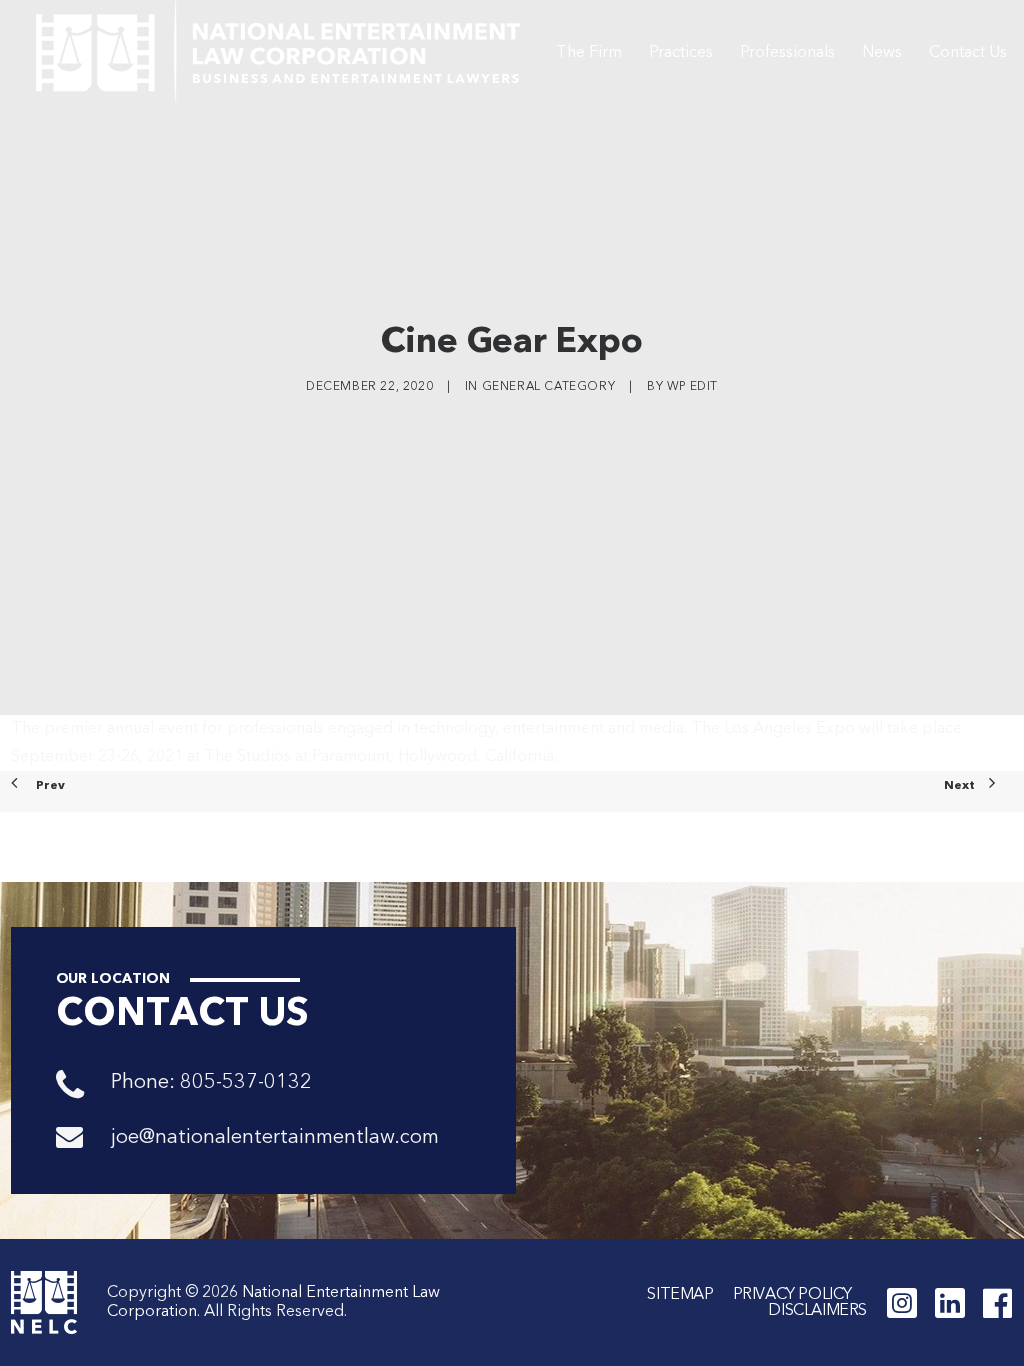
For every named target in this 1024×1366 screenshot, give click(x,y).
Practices (681, 53)
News (882, 53)
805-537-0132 (246, 1083)
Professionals (787, 53)
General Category (549, 387)
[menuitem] (589, 52)
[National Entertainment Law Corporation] (278, 52)
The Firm (589, 53)
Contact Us (968, 53)
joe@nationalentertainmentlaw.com (275, 1138)
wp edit (692, 387)
